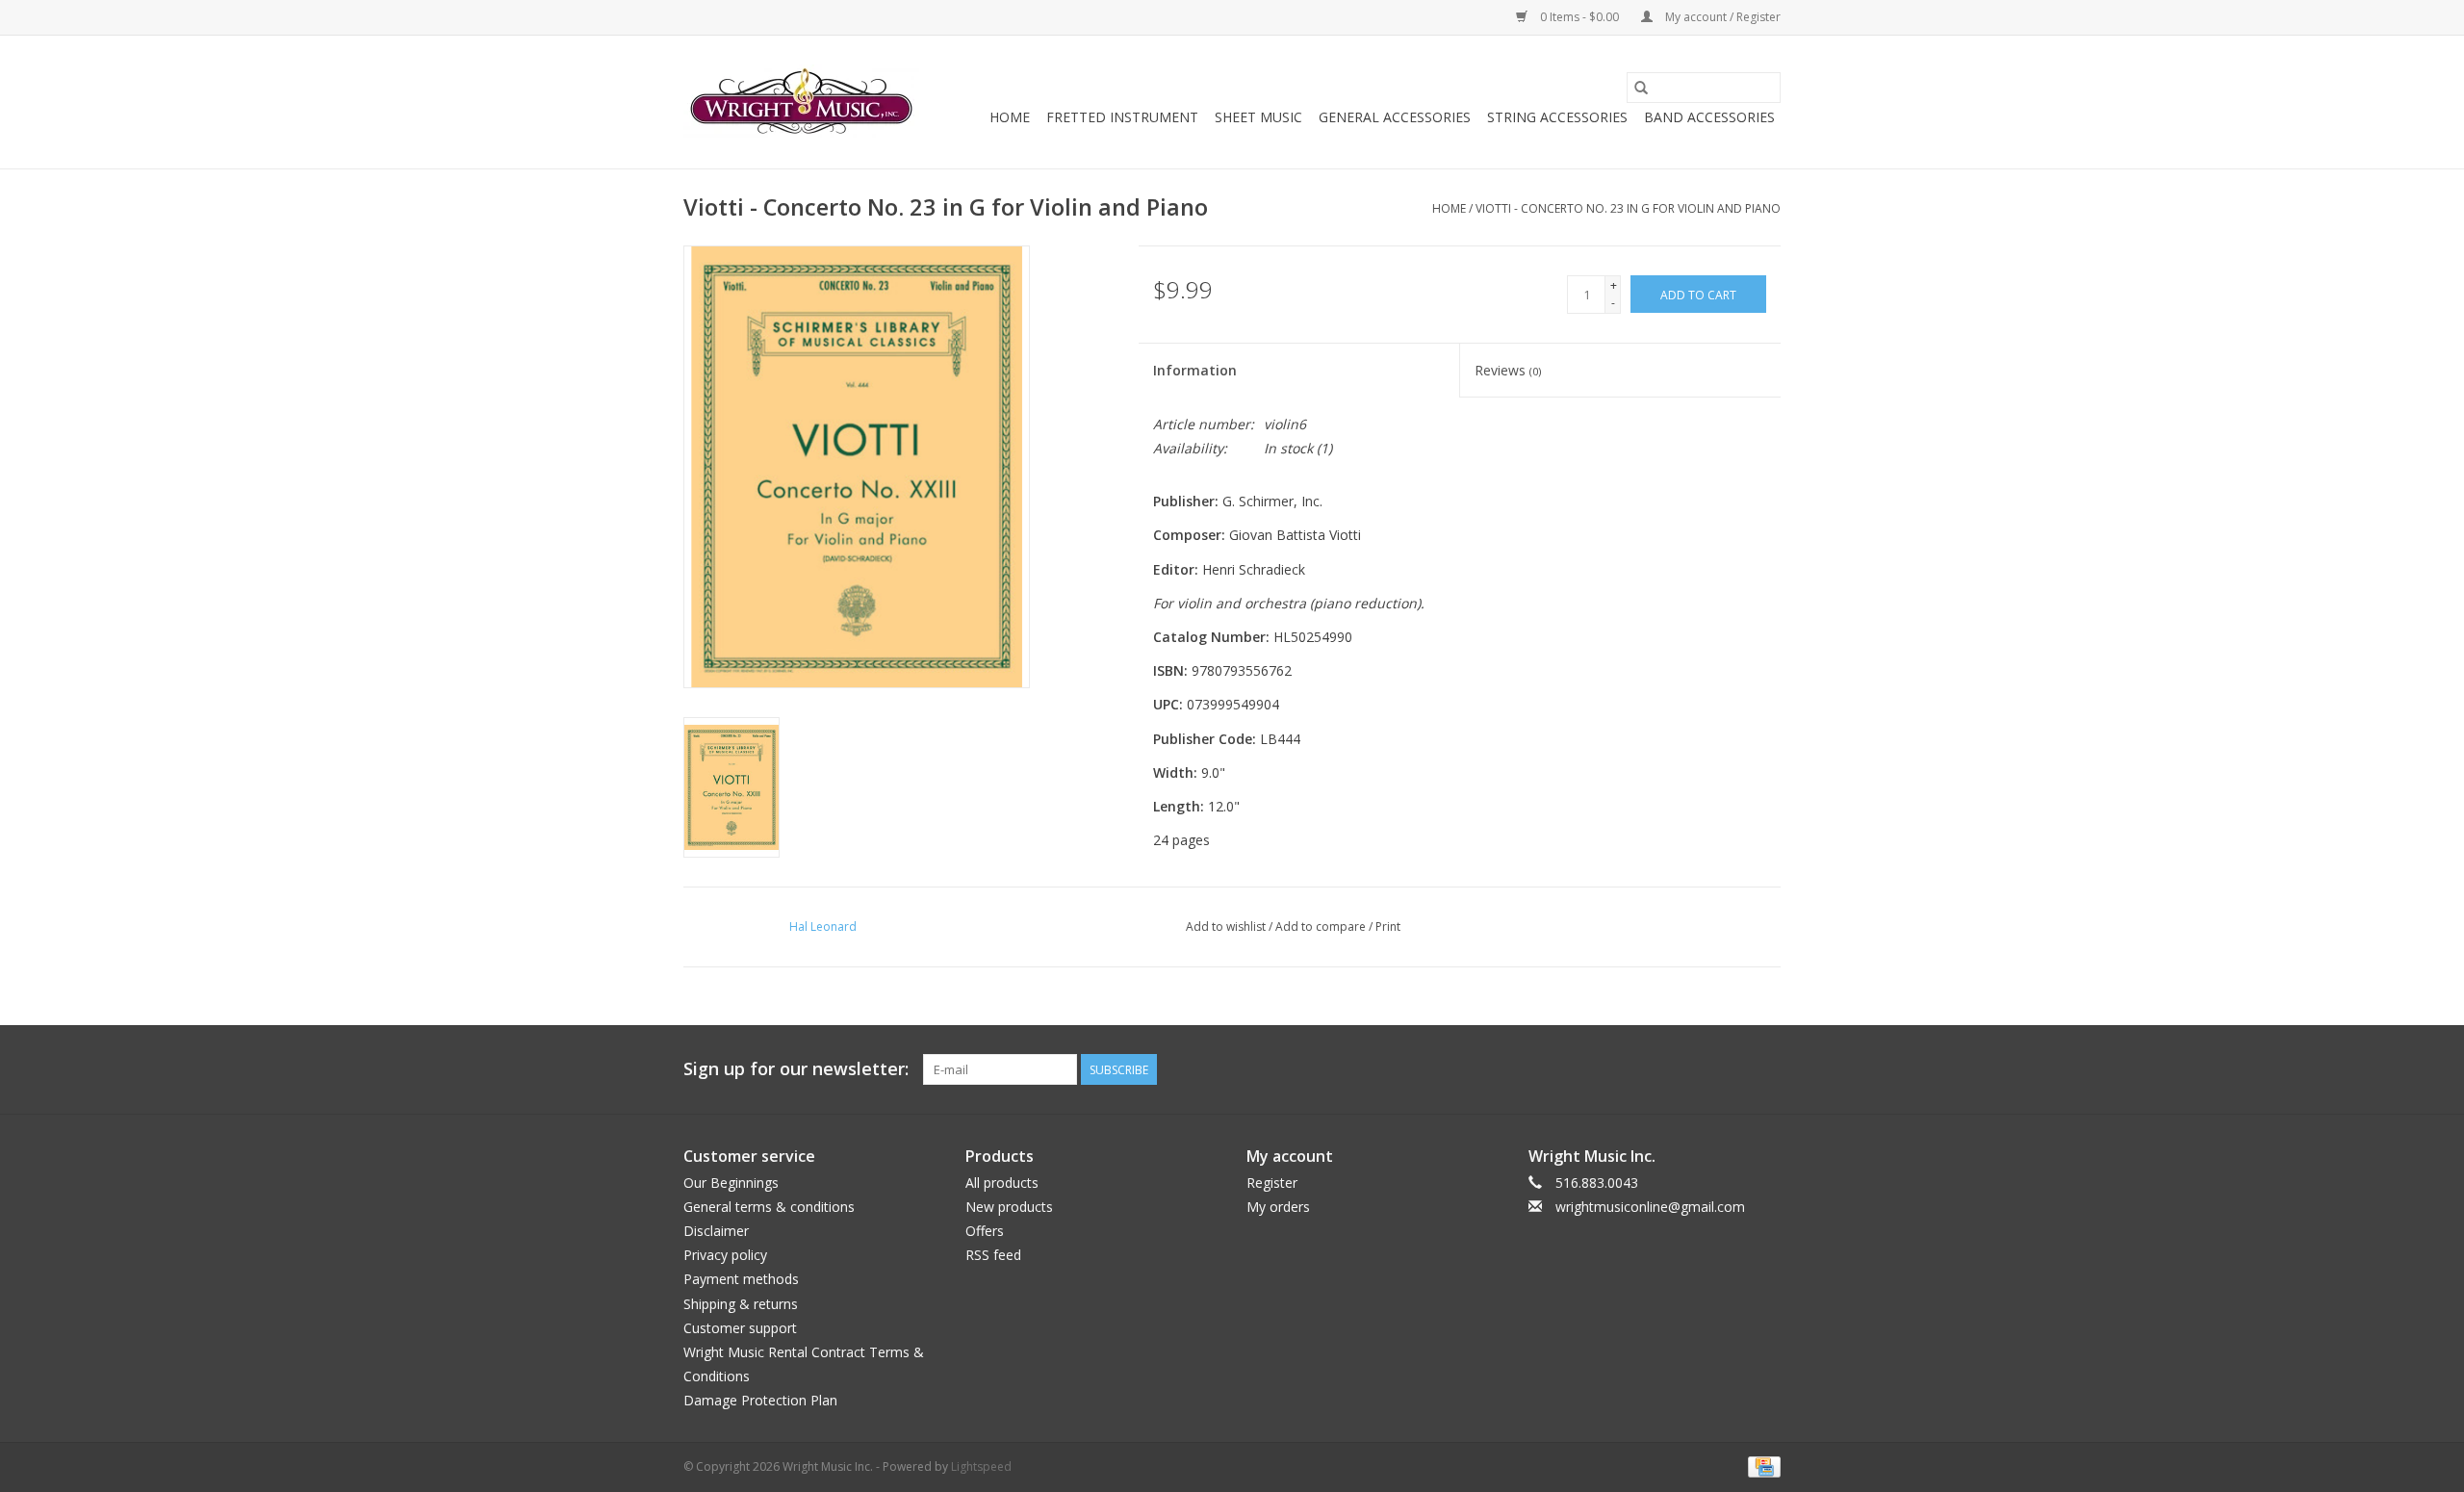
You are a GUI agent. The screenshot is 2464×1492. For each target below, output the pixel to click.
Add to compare (1322, 926)
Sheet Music (1258, 117)
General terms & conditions (769, 1207)
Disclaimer (716, 1231)
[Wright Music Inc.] (801, 102)
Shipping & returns (741, 1304)
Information (1195, 370)
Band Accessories (1709, 117)
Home (1010, 117)
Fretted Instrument (1122, 117)
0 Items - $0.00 (1579, 17)
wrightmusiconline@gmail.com (1650, 1207)
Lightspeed (981, 1466)
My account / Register (1721, 17)
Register (1272, 1183)
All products (1002, 1183)
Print (1388, 926)
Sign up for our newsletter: (796, 1069)
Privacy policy (725, 1255)
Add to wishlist (1227, 926)
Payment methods (741, 1279)
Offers (985, 1231)
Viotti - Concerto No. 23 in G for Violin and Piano (1628, 208)
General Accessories (1395, 117)
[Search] (1641, 88)
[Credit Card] (1761, 1466)
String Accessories (1557, 117)
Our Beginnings (731, 1183)
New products (1009, 1207)
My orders (1278, 1207)
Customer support (740, 1328)
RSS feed (993, 1255)
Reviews (1508, 370)
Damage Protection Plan (760, 1400)
